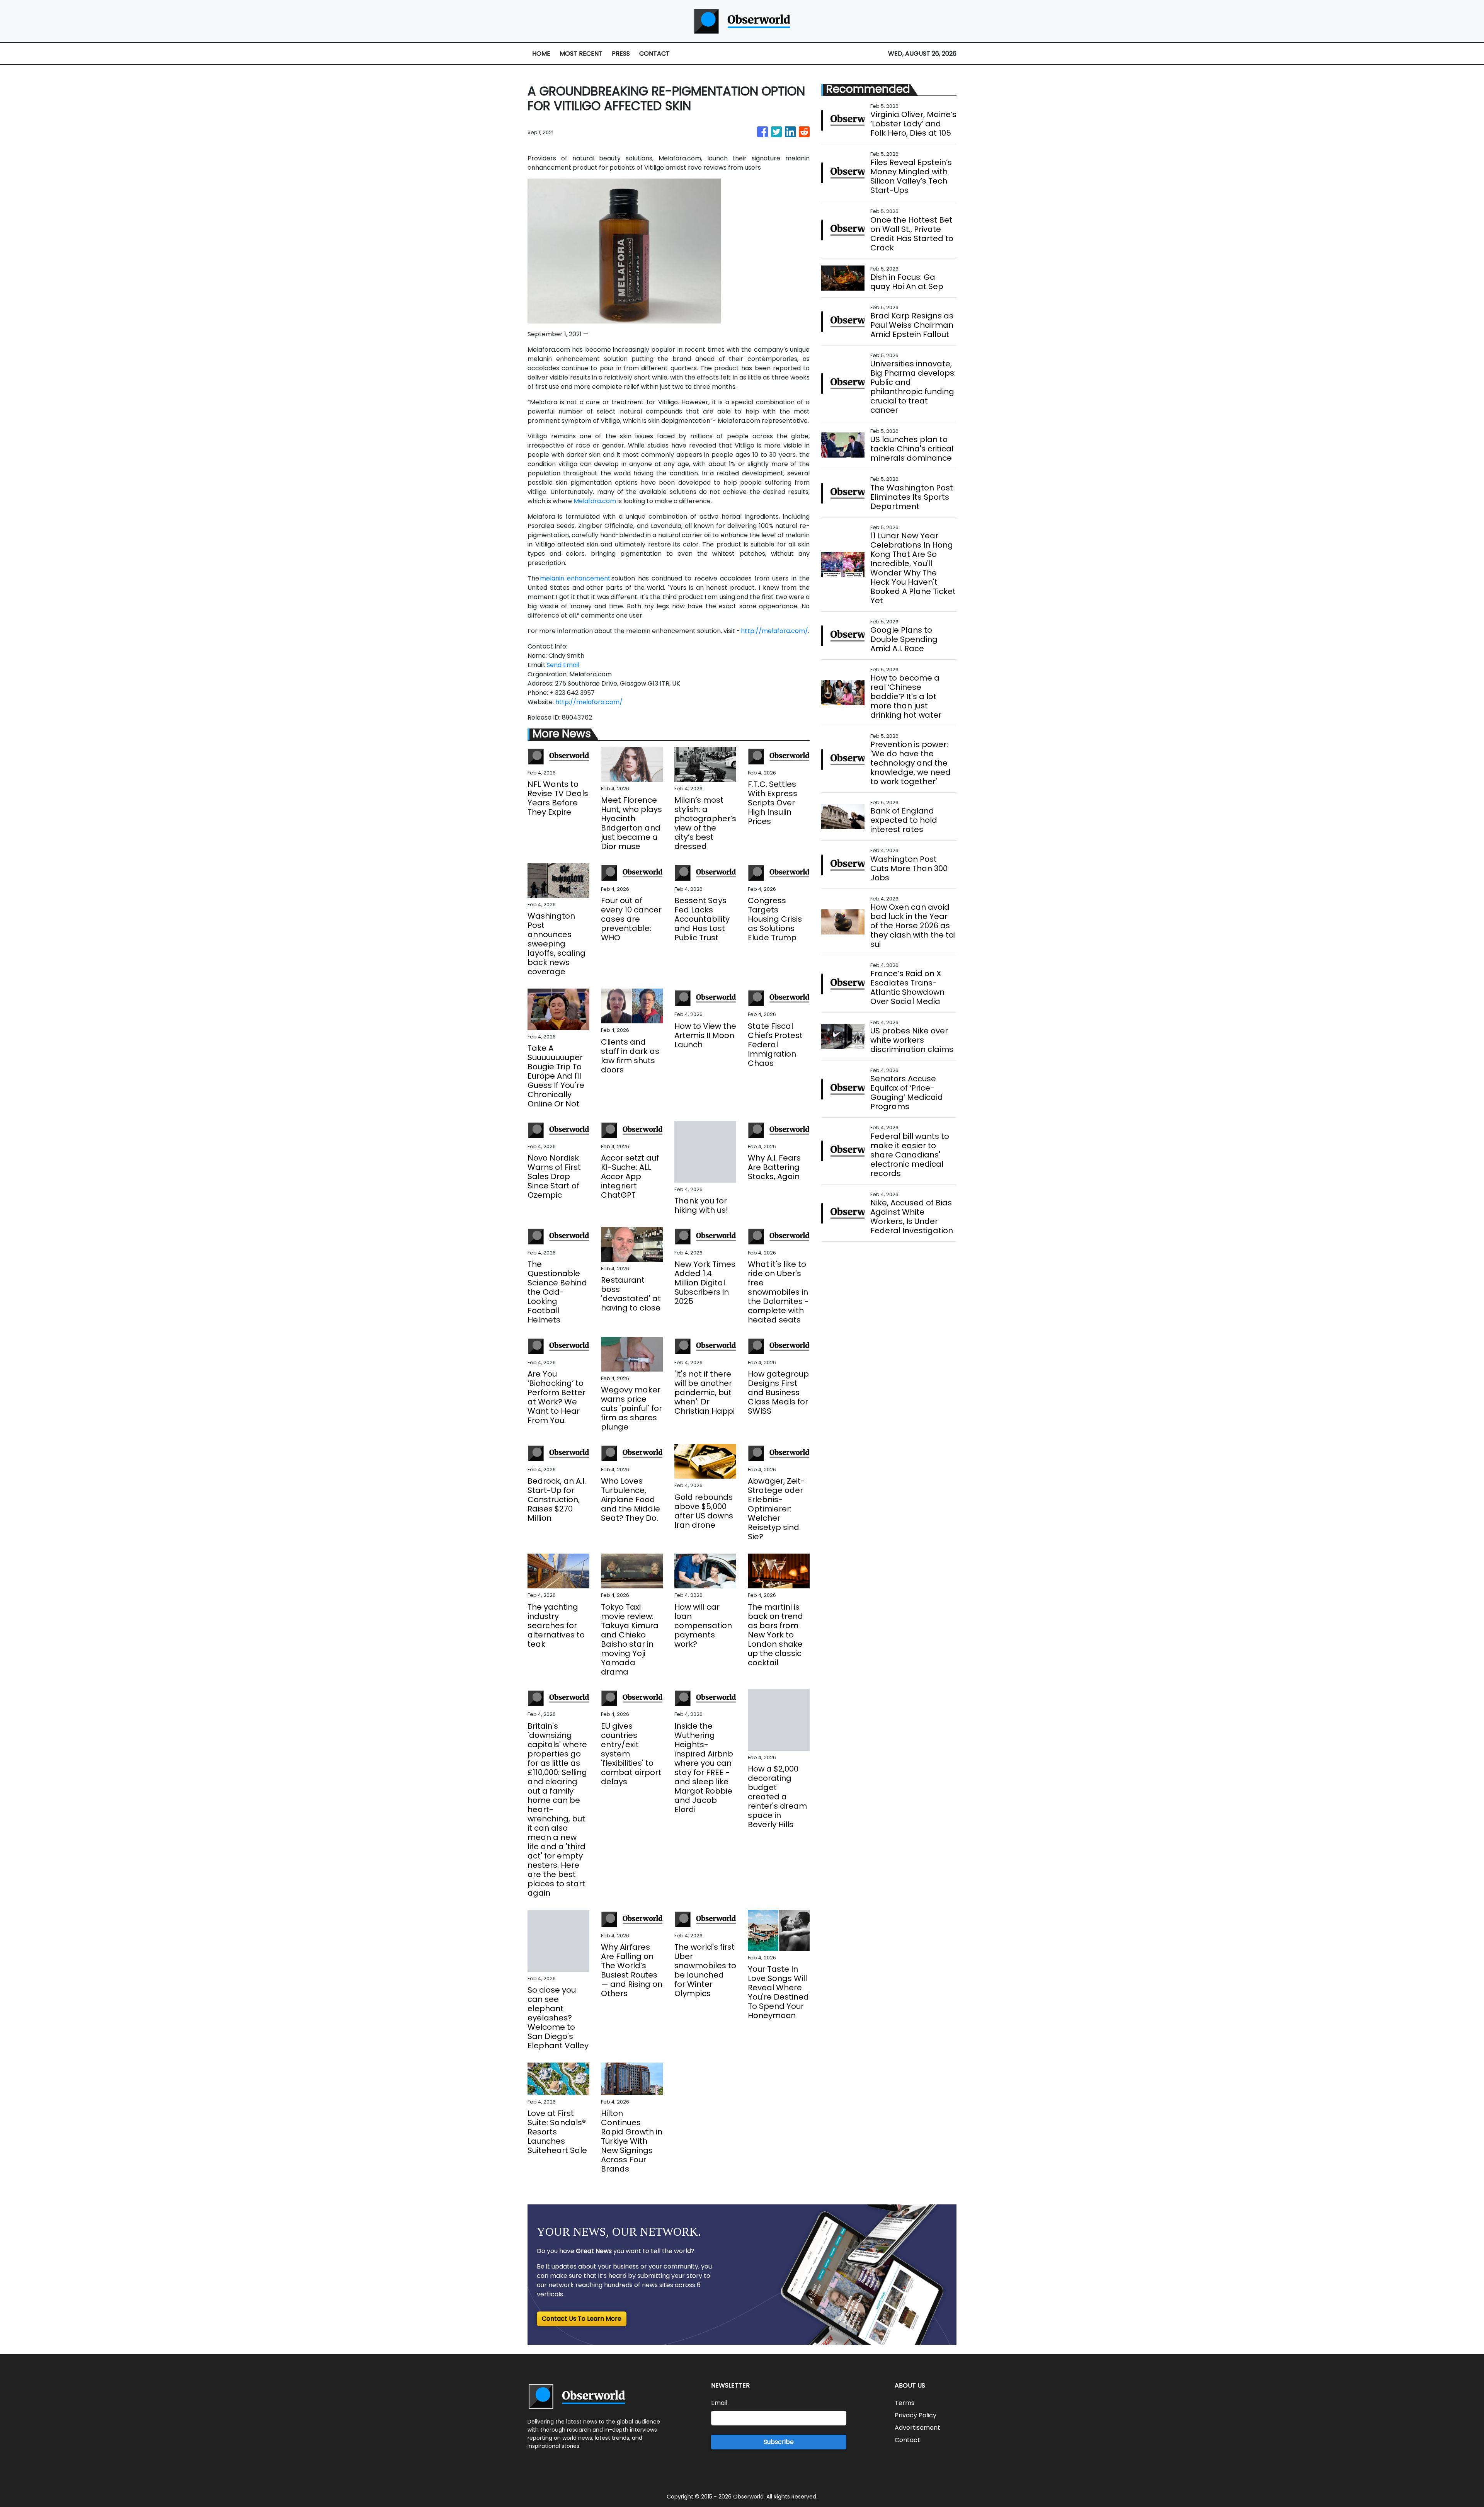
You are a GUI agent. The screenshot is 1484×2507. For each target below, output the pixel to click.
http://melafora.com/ (774, 631)
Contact (907, 2440)
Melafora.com (595, 501)
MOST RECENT (581, 54)
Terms (905, 2403)
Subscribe (779, 2442)
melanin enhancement (575, 578)
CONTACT (654, 54)
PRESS (621, 54)
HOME (541, 54)
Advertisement (917, 2428)
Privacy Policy (916, 2415)
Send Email (563, 665)
